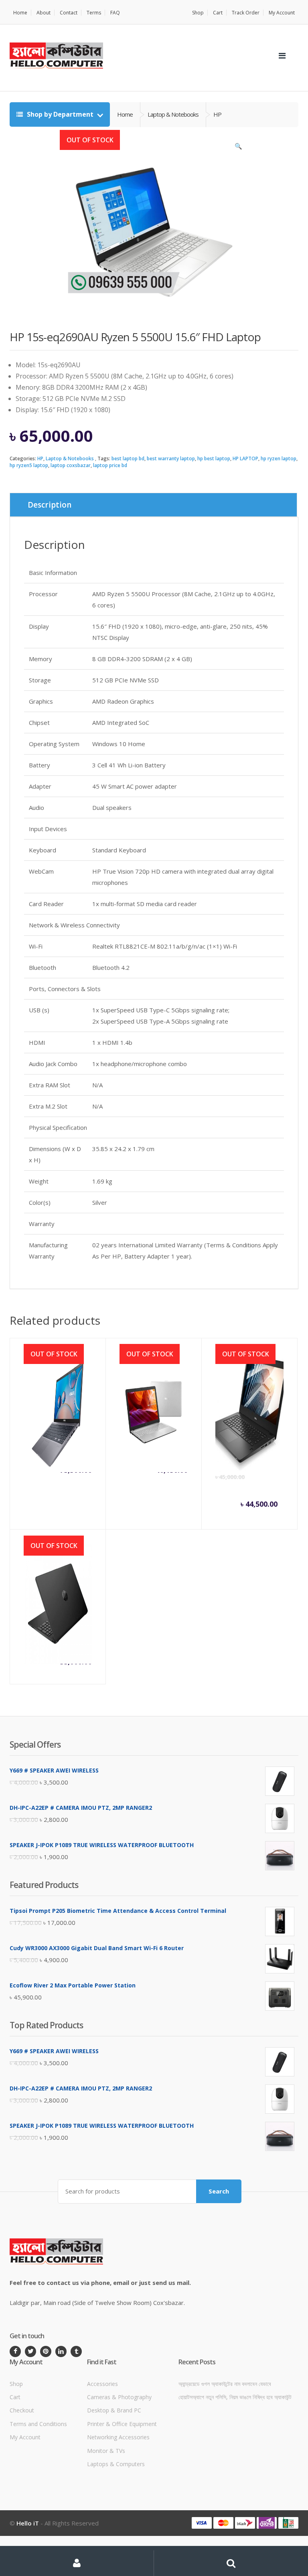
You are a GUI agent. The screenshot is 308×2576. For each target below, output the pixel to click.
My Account (282, 13)
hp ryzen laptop (279, 458)
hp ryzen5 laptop (29, 465)
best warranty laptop (171, 458)
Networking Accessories (118, 2437)
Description (50, 505)
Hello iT (28, 2523)
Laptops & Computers (116, 2464)
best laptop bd (128, 458)
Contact (69, 13)
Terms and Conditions (38, 2424)
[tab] (153, 505)
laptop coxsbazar (71, 465)
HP (40, 458)
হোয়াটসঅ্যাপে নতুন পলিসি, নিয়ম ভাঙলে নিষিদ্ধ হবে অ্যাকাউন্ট (235, 2397)
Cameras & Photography (119, 2397)
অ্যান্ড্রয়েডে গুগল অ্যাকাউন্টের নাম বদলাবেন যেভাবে (225, 2384)
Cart (218, 13)
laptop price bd (110, 465)
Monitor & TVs (106, 2451)
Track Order (246, 13)
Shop (198, 13)
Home (20, 13)
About (44, 13)
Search (219, 2191)
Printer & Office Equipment (122, 2424)
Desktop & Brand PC (114, 2410)
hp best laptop (214, 458)
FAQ (115, 13)
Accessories (102, 2384)
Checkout (22, 2410)
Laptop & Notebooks (70, 458)
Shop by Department (60, 114)
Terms (94, 13)
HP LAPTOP (245, 458)
